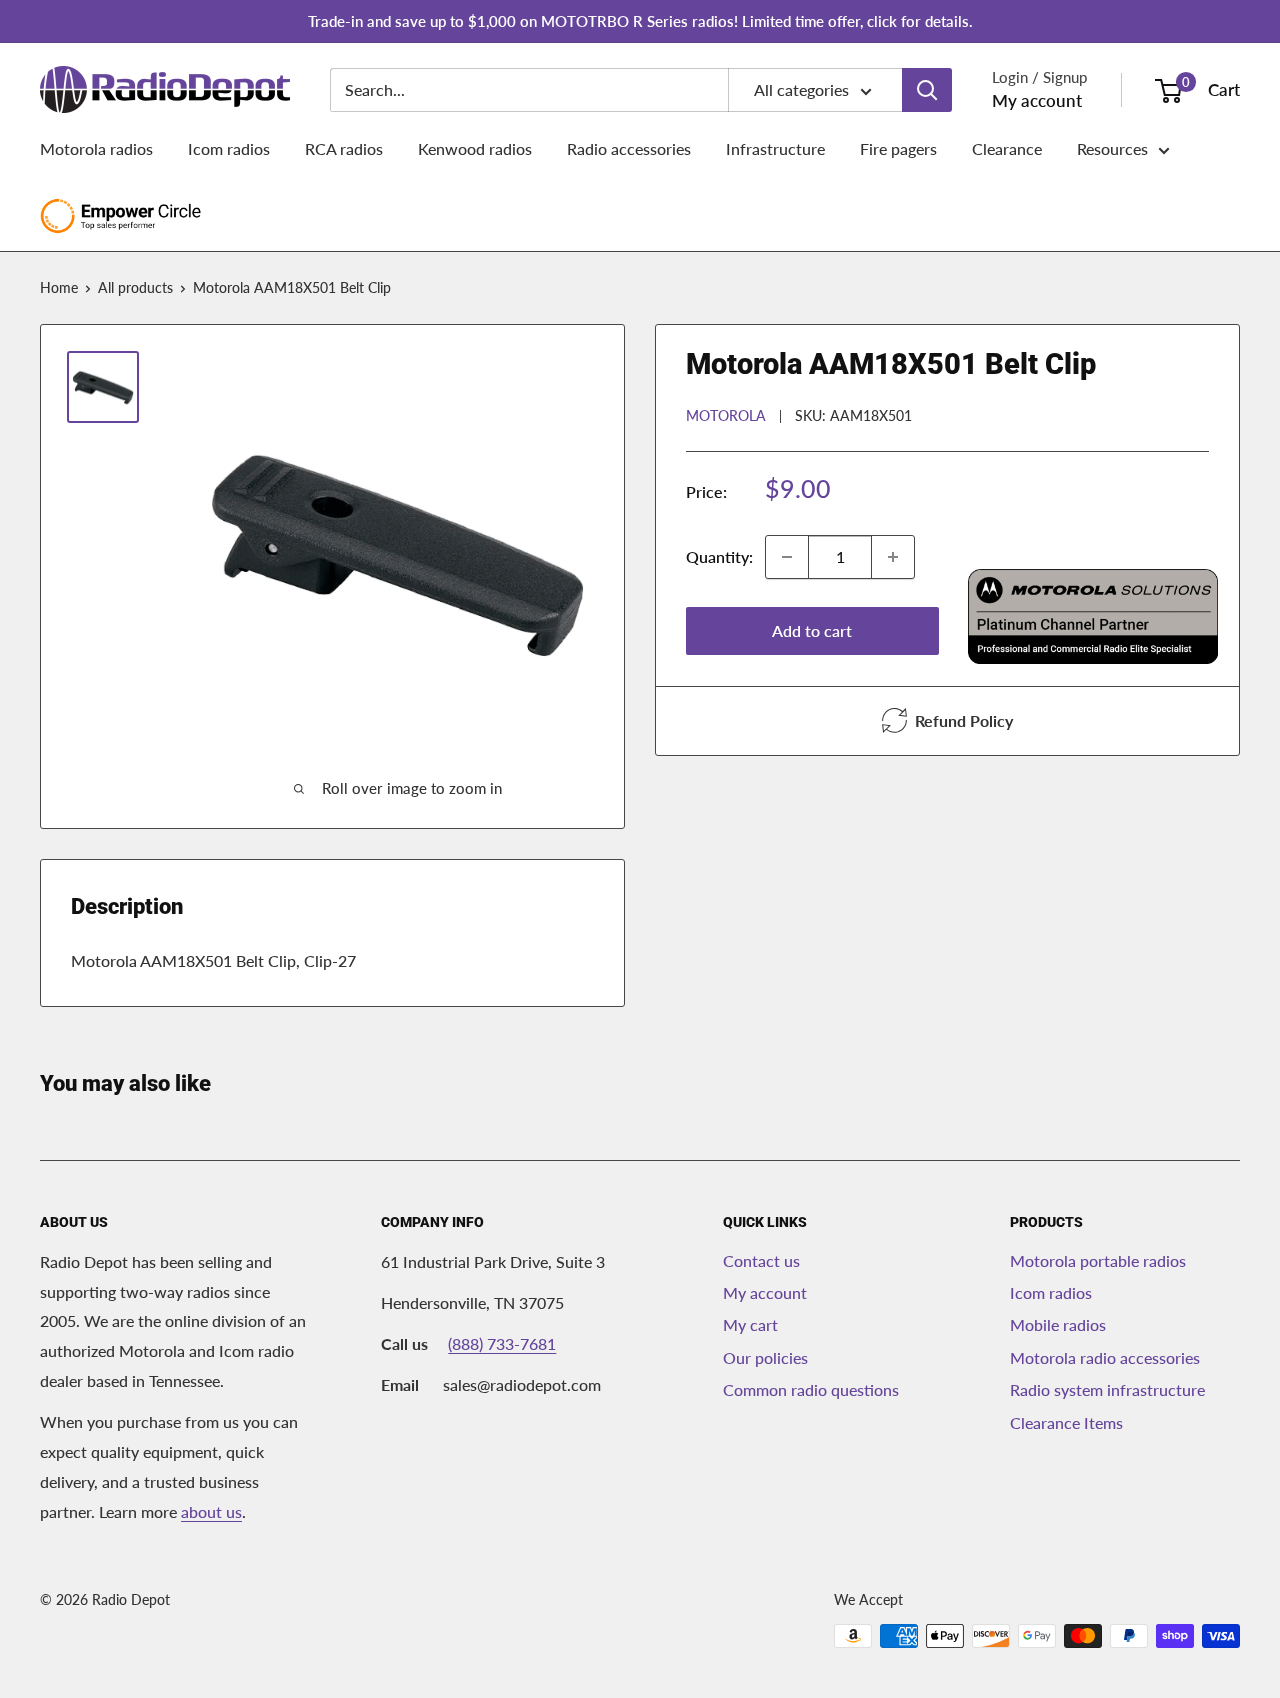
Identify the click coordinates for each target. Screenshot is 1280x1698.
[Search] (927, 90)
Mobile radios (1058, 1324)
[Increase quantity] (893, 557)
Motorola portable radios (1098, 1260)
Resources (1112, 148)
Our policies (765, 1357)
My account (1037, 100)
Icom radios (229, 148)
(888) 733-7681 (502, 1343)
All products (135, 287)
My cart (750, 1324)
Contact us (761, 1260)
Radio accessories (629, 148)
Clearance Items (1066, 1422)
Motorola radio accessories (1105, 1357)
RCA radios (344, 148)
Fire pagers (898, 148)
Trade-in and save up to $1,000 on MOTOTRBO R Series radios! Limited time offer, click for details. (640, 21)
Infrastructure (775, 148)
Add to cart (812, 630)
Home (59, 287)
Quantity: (719, 556)
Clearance (1007, 148)
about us (211, 1511)
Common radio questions (811, 1389)
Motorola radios (96, 148)
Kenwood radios (475, 148)
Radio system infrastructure (1107, 1389)
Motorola (726, 414)
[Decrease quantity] (787, 557)
